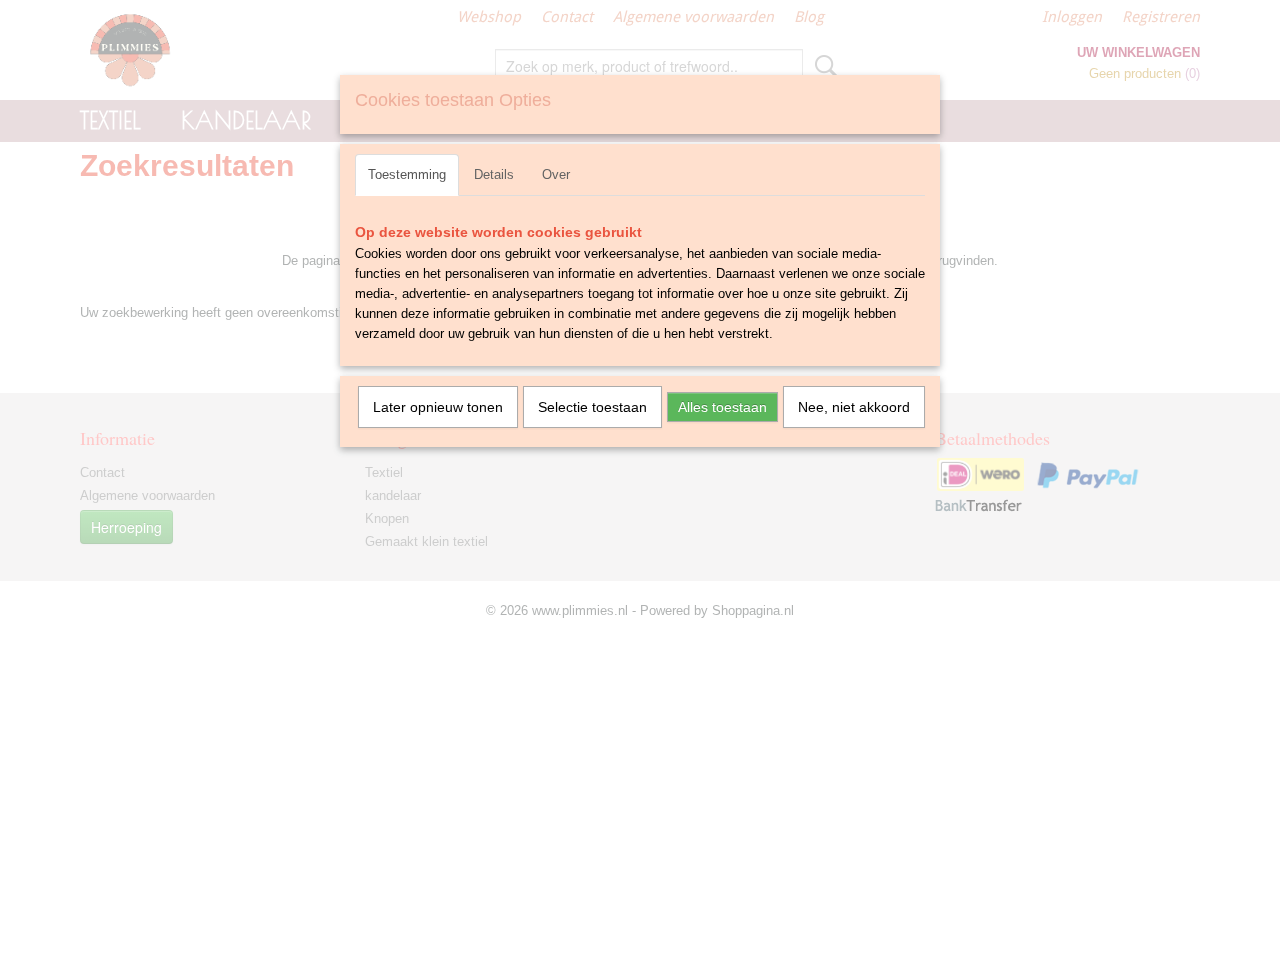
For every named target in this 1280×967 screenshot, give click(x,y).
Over (556, 174)
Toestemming (407, 174)
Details (494, 174)
